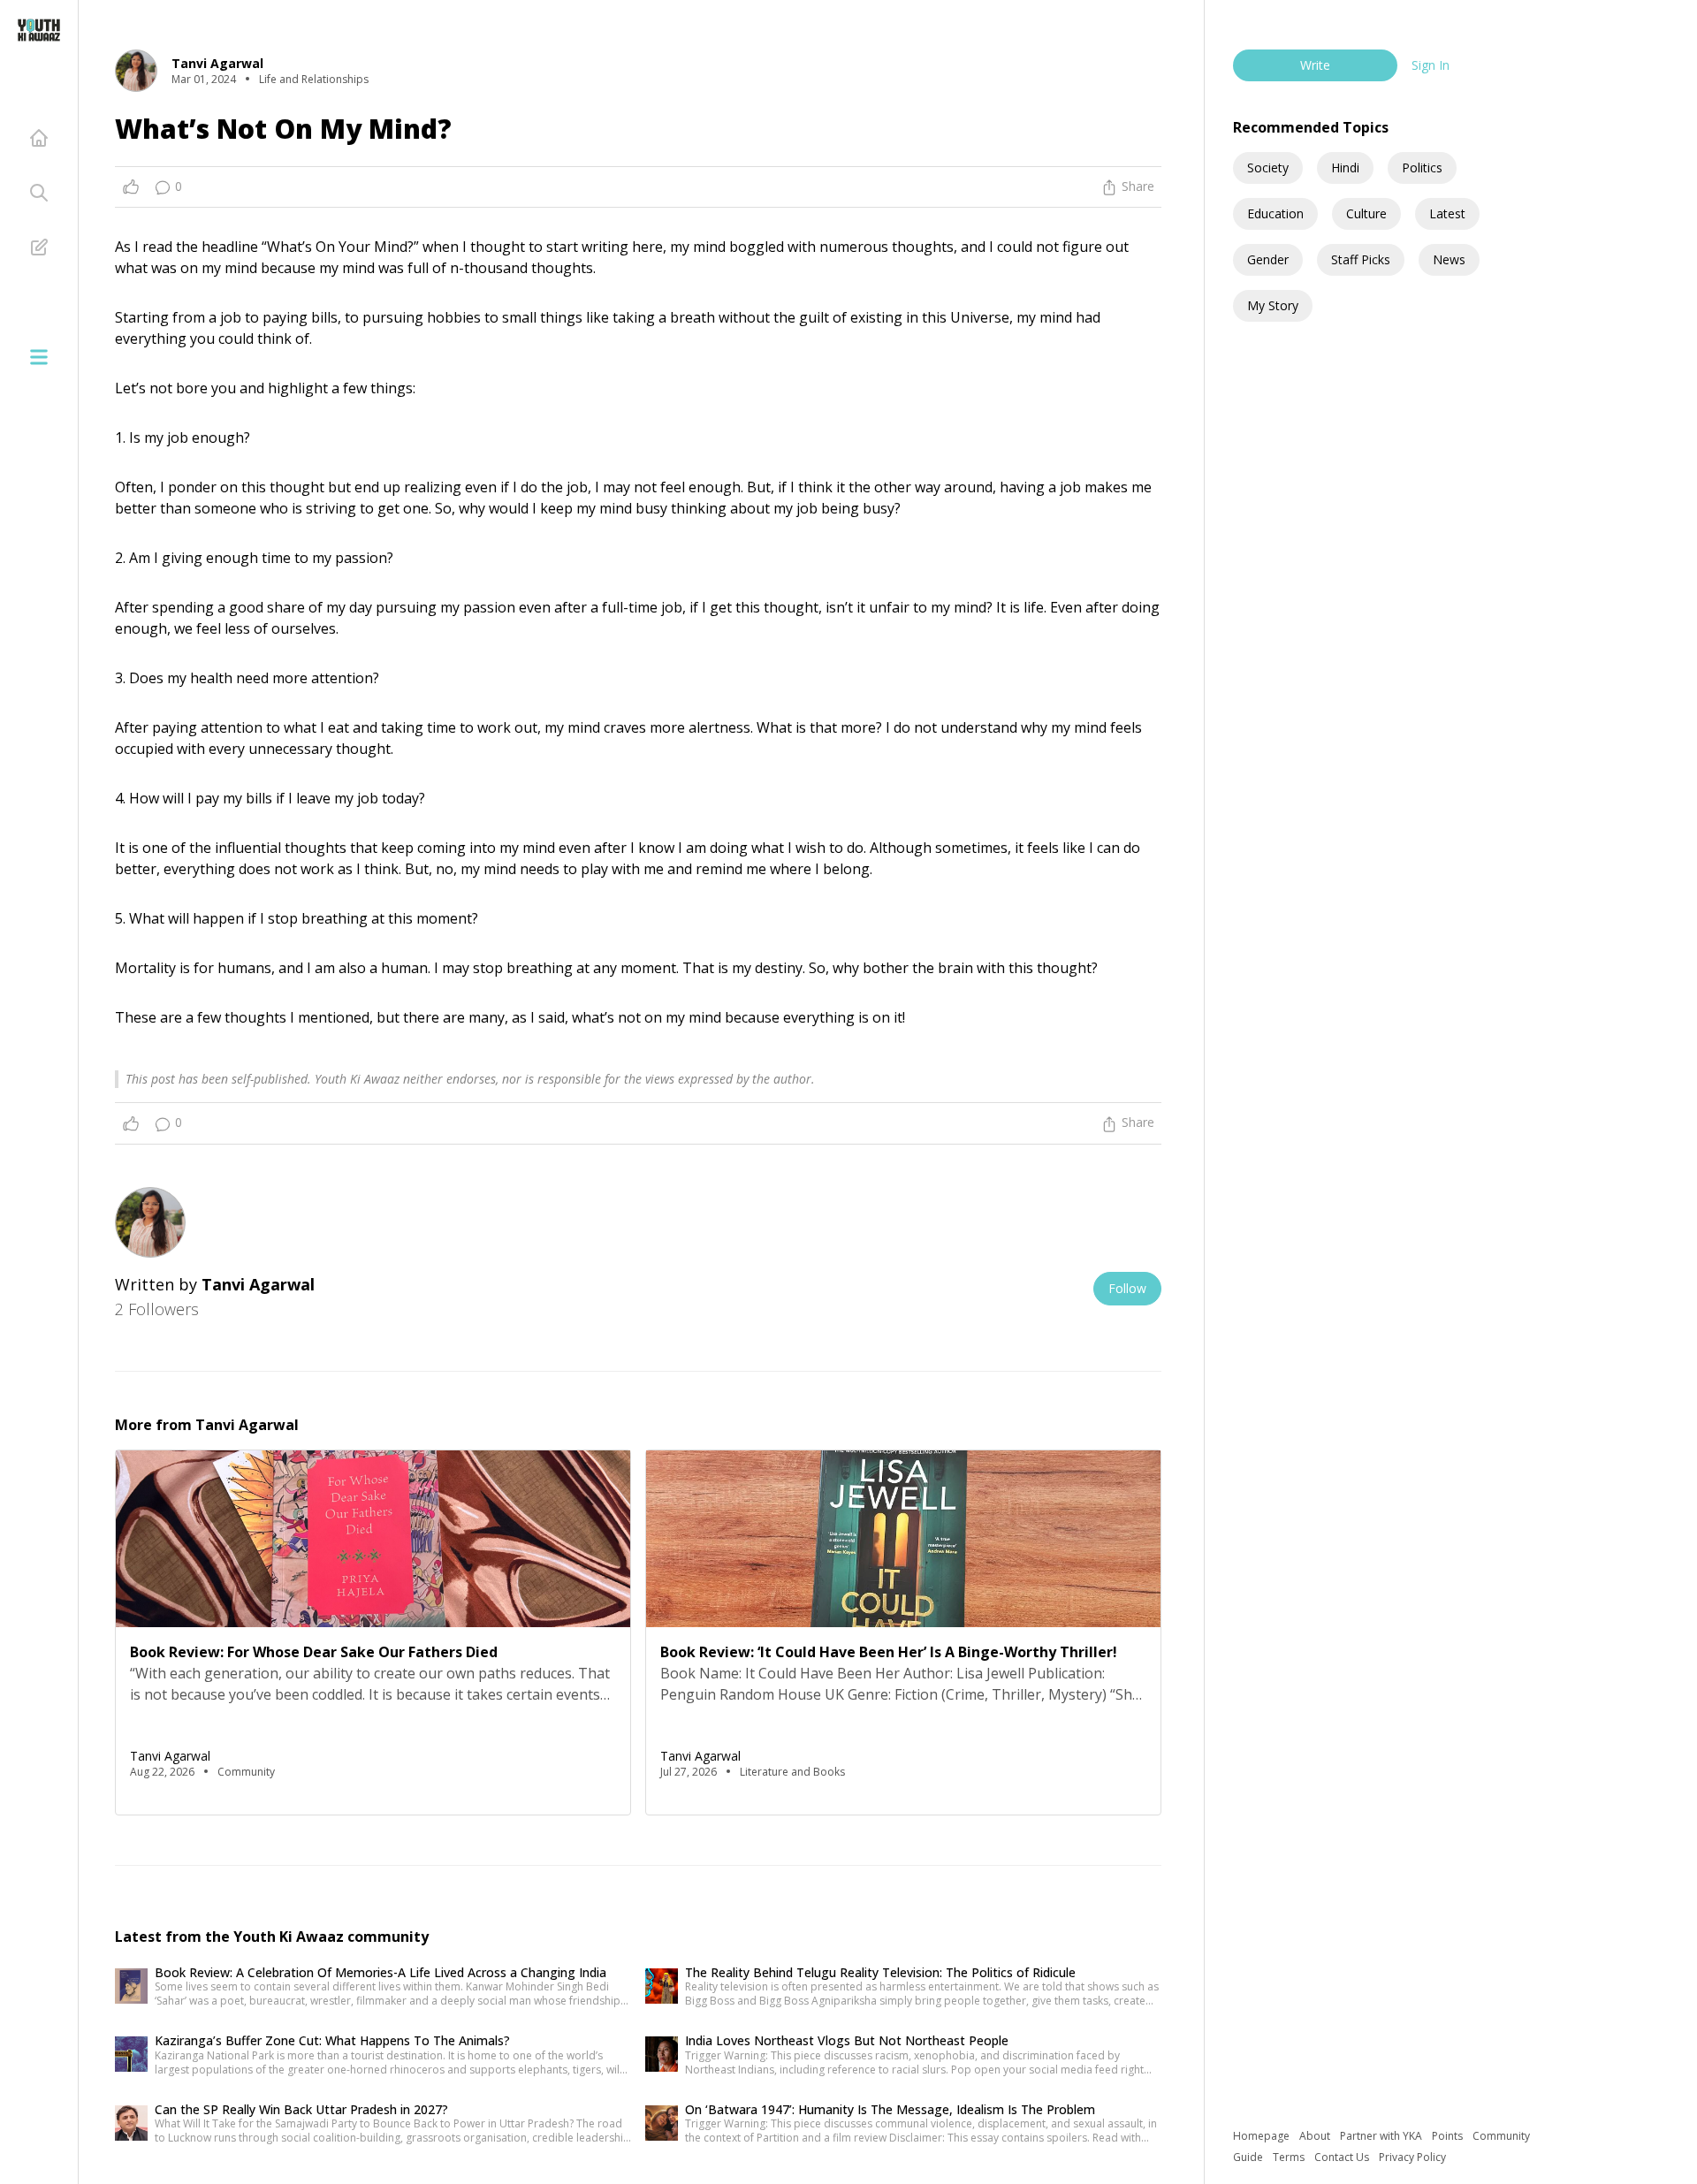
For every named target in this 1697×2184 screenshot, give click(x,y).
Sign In (1431, 65)
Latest (1447, 213)
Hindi (1345, 167)
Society (1268, 167)
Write (1315, 65)
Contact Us (1343, 2157)
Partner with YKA (1382, 2136)
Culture (1366, 213)
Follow (1127, 1288)
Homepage (1263, 2136)
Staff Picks (1361, 259)
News (1449, 259)
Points (1449, 2136)
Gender (1268, 259)
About (1316, 2136)
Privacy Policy (1412, 2157)
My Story (1273, 305)
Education (1275, 213)
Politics (1422, 167)
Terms (1290, 2157)
